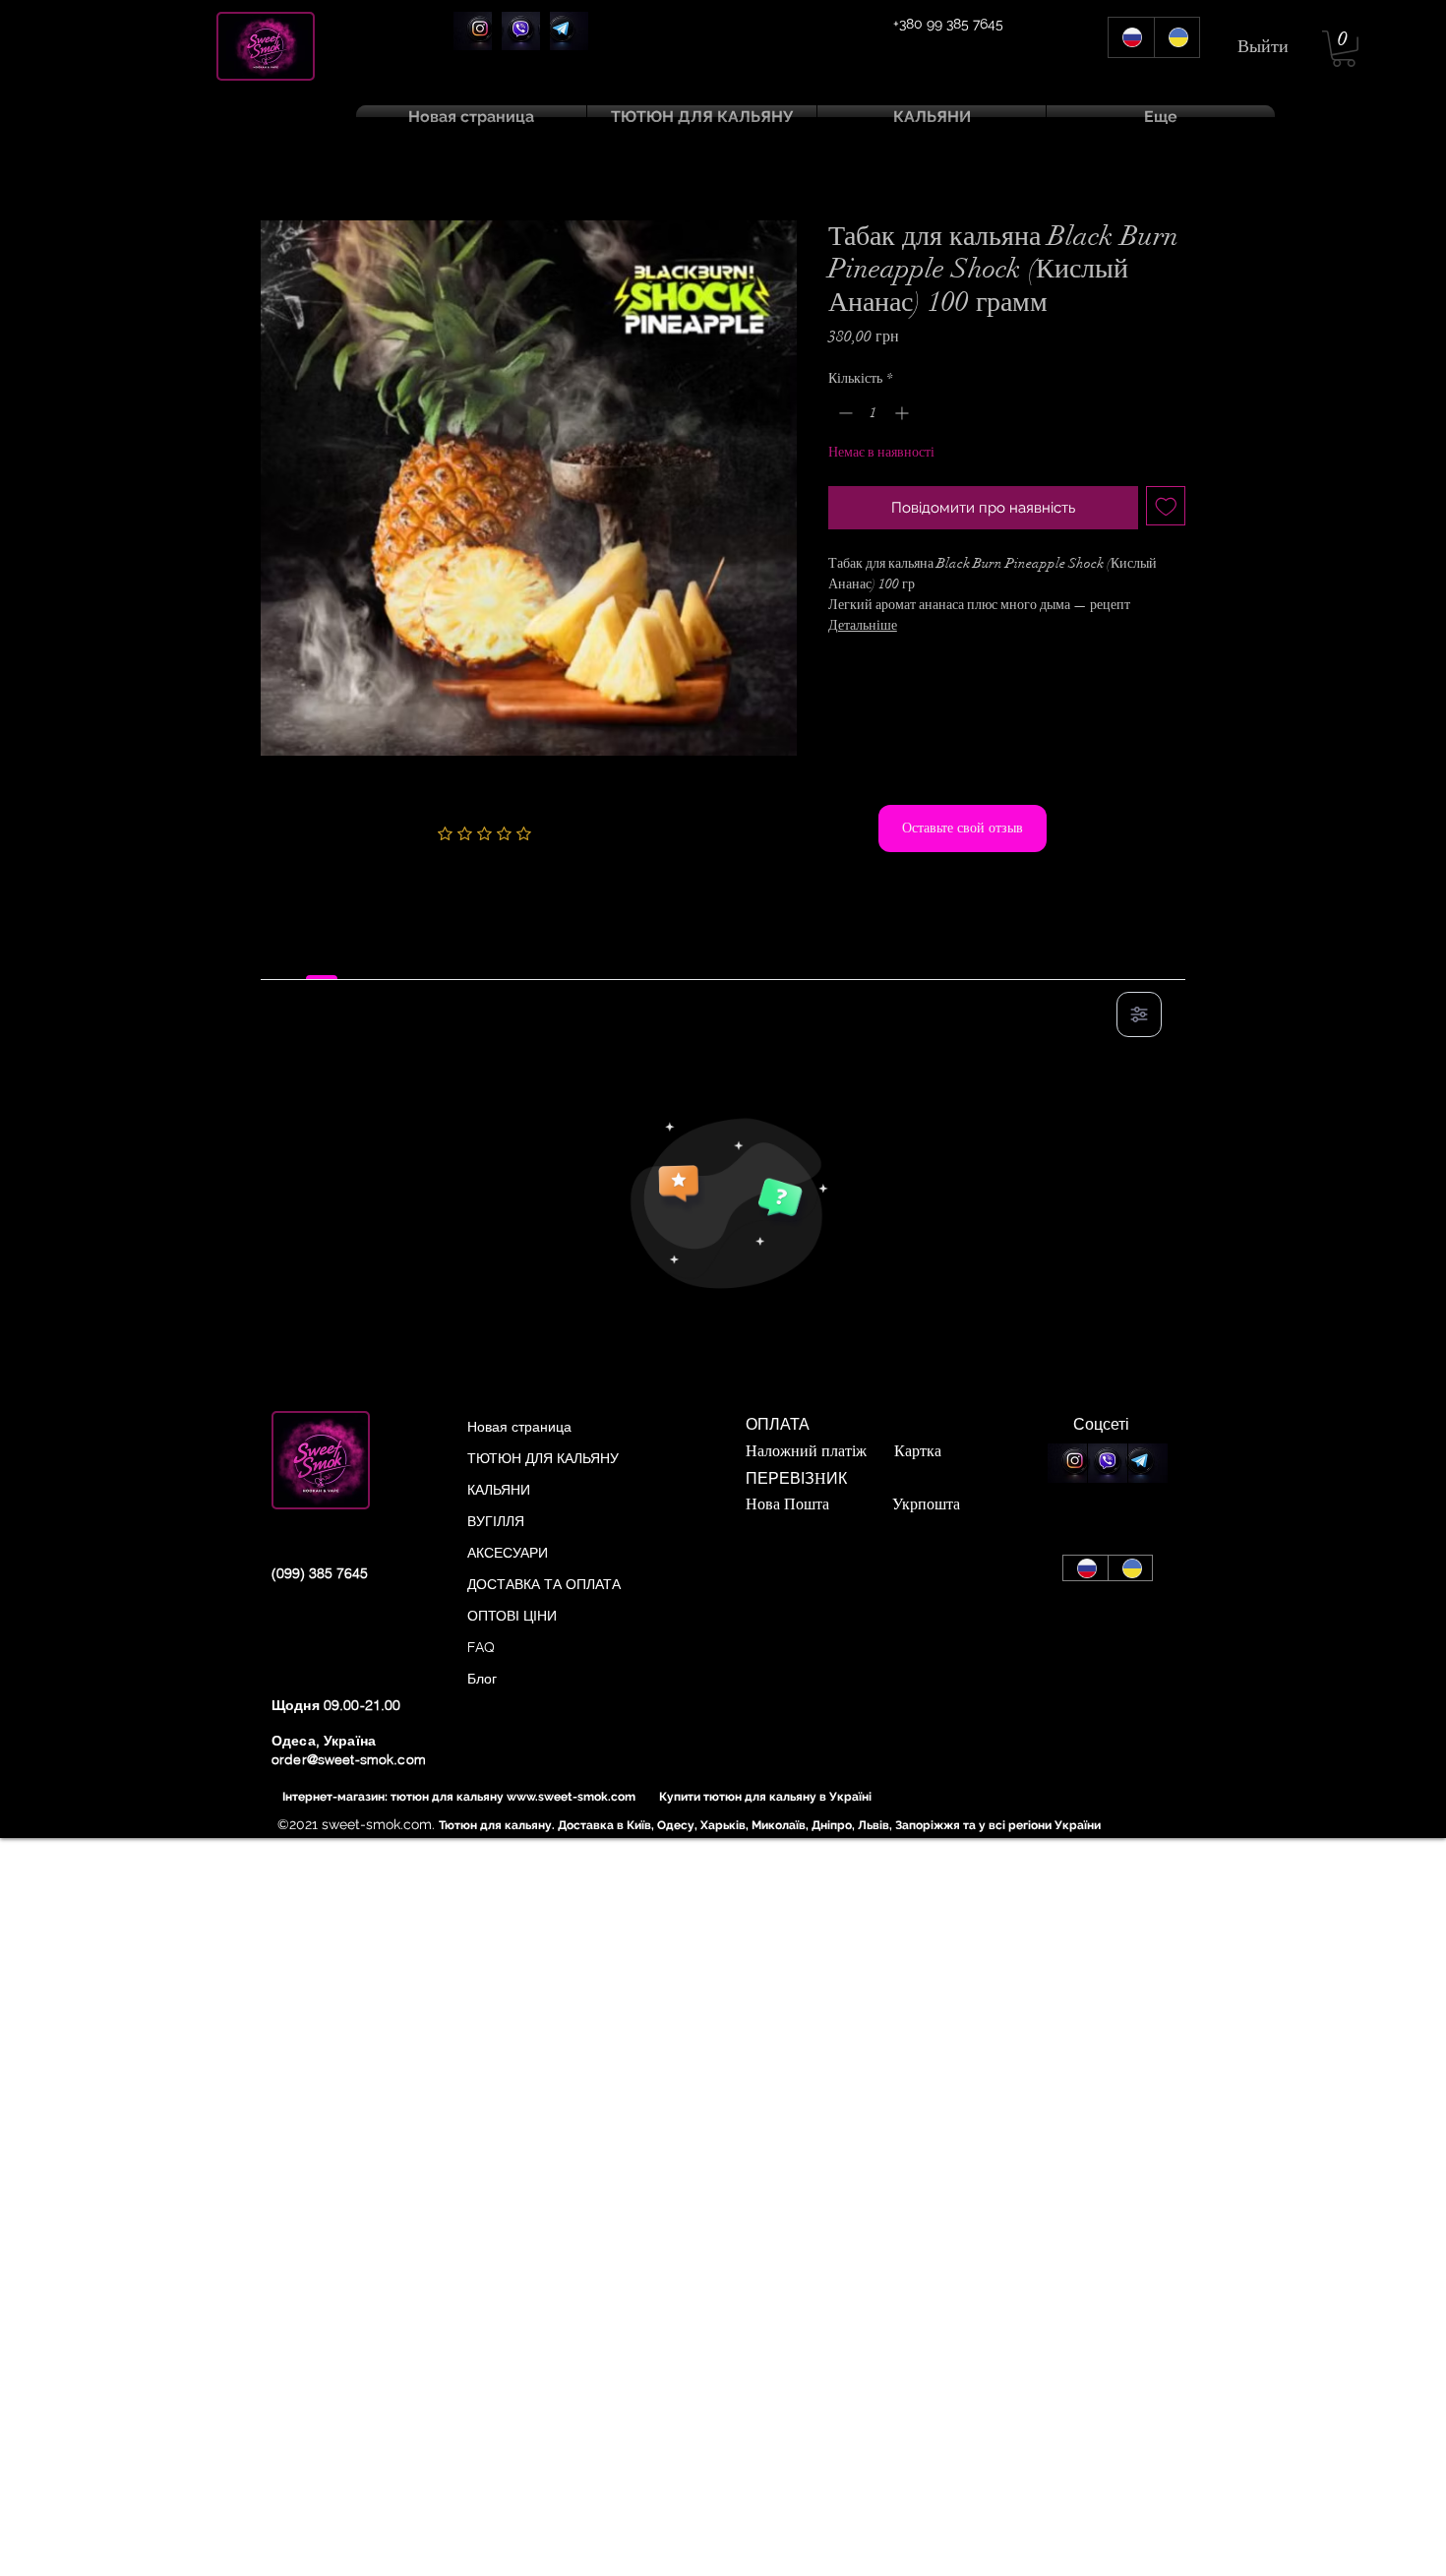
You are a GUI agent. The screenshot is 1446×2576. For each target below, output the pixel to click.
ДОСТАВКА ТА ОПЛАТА (544, 1584)
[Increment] (904, 413)
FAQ (481, 1647)
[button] (1344, 49)
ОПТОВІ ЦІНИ (512, 1616)
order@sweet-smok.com (349, 1759)
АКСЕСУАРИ (508, 1553)
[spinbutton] (874, 413)
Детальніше (863, 625)
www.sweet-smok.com (571, 1797)
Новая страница (519, 1427)
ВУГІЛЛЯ (496, 1521)
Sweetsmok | (307, 155)
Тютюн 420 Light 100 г (570, 155)
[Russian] (1131, 37)
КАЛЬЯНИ (499, 1490)
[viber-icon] (521, 31)
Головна (288, 185)
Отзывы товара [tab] (322, 957)
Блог (482, 1679)
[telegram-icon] (569, 31)
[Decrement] (843, 413)
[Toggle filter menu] (1139, 1014)
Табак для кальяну (414, 155)
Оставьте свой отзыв (963, 828)
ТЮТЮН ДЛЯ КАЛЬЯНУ (543, 1458)
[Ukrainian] (1177, 37)
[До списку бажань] (1166, 506)
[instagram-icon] (473, 31)
